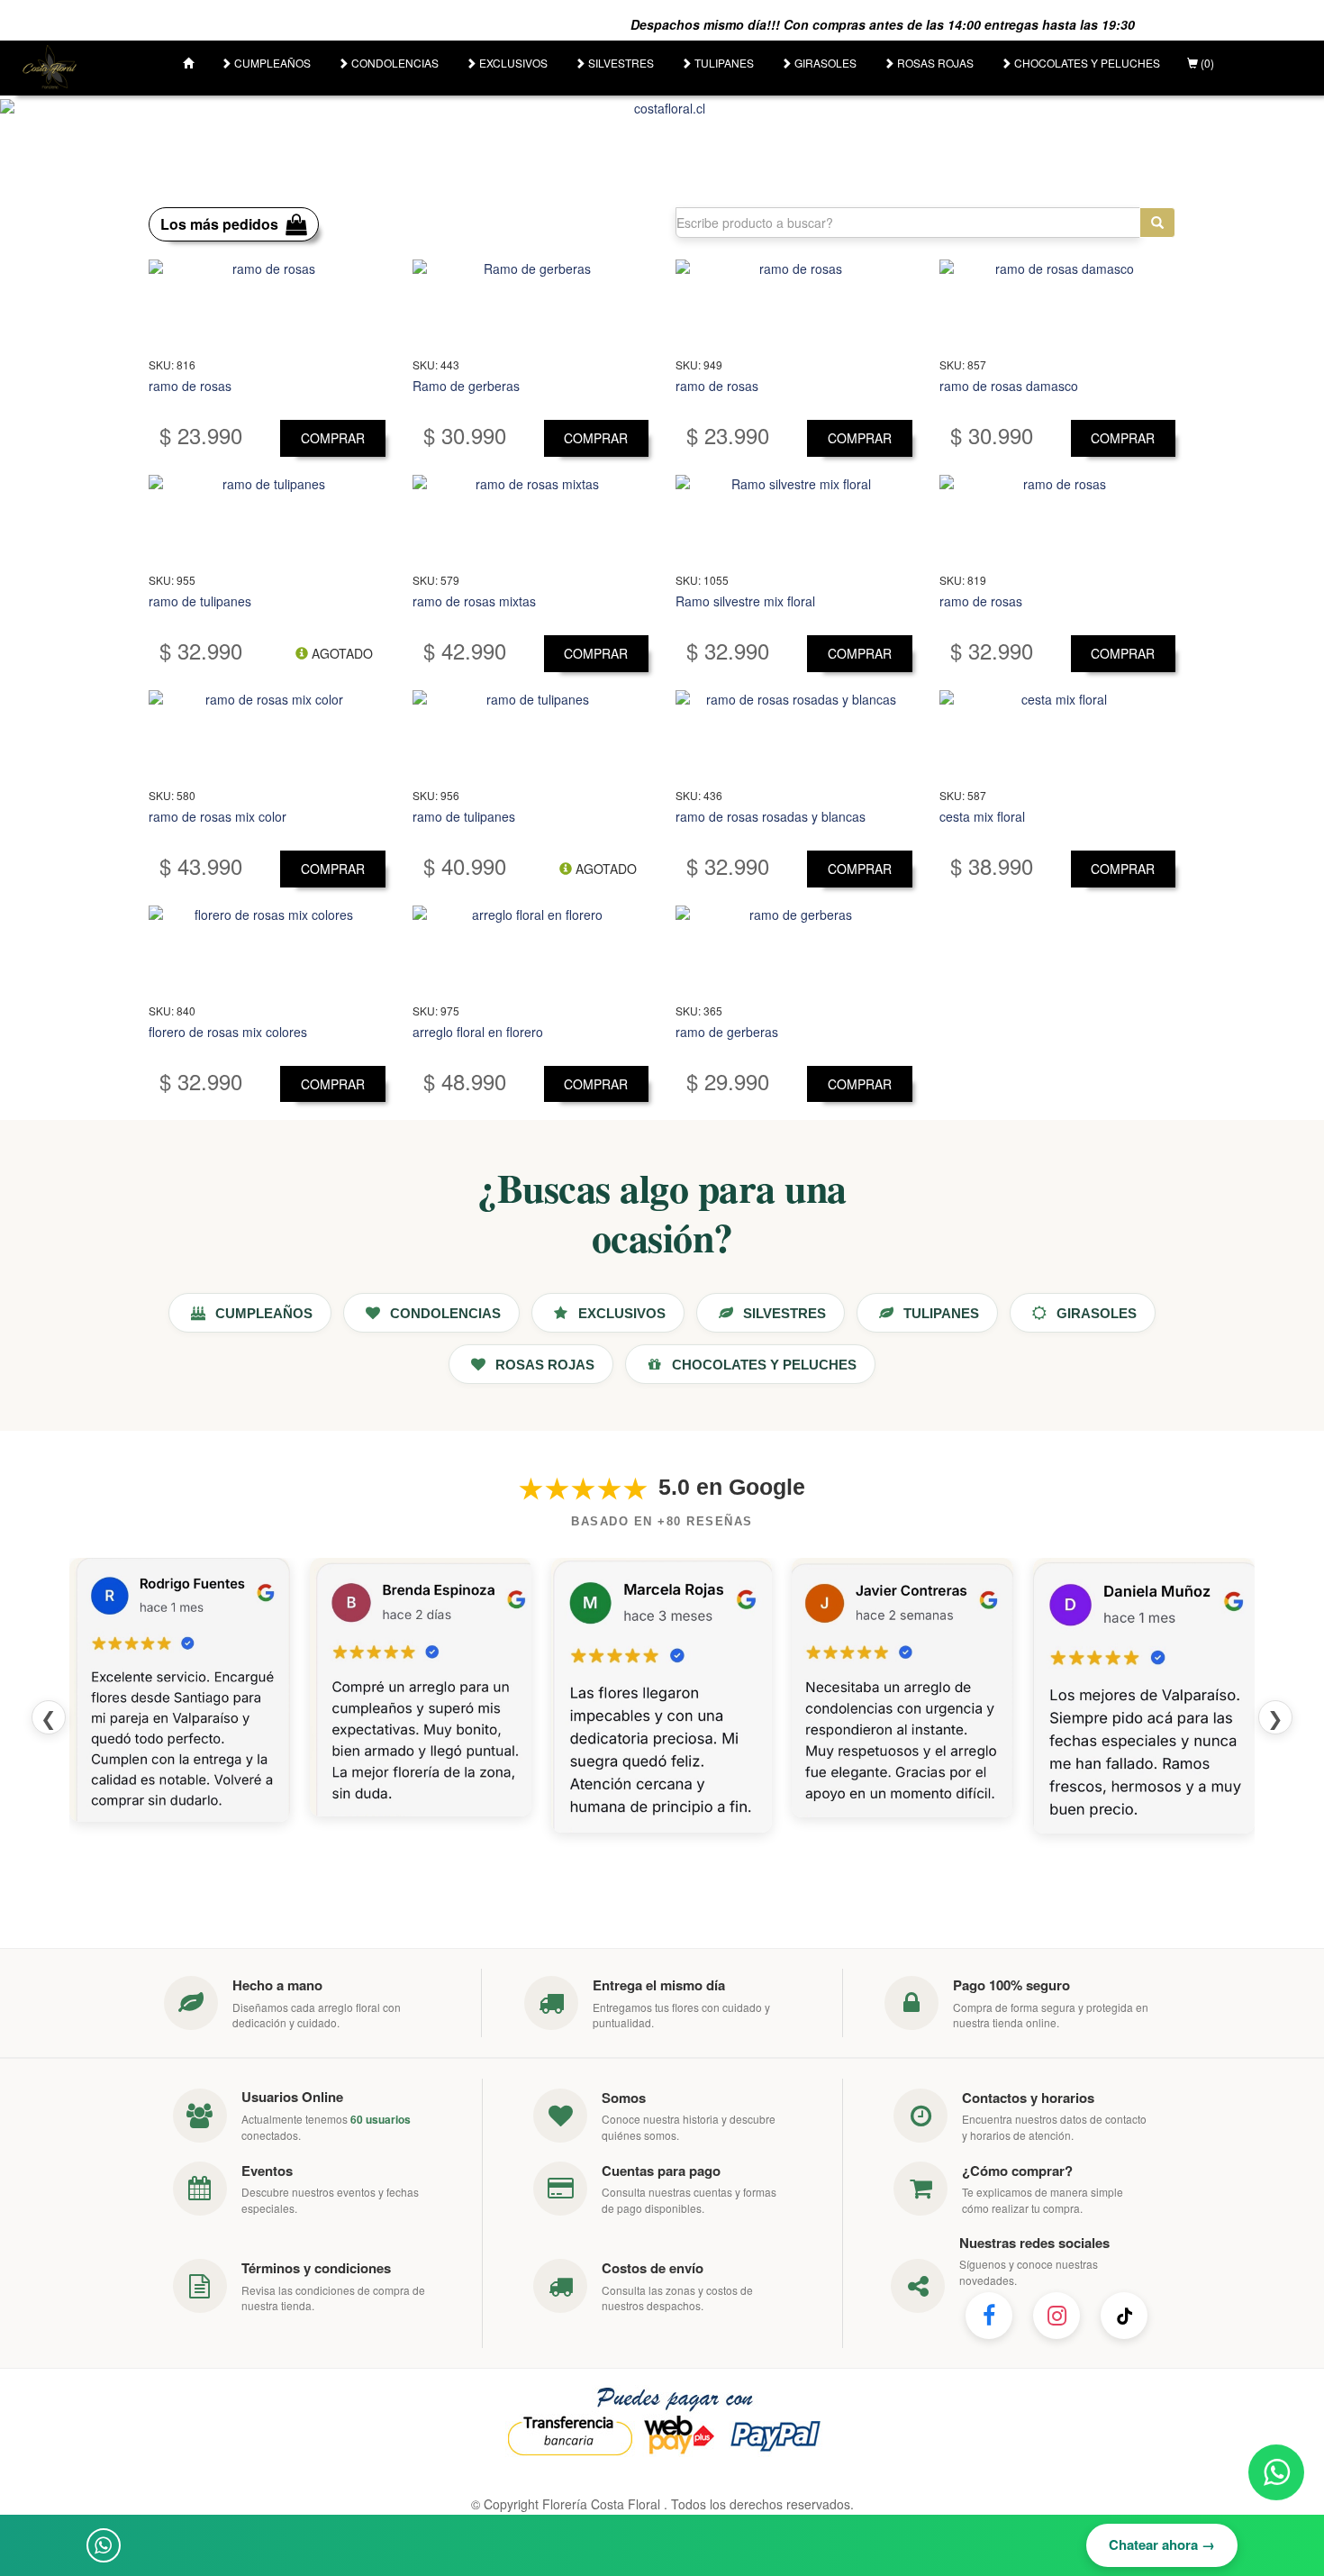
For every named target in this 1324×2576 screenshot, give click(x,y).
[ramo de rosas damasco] (1058, 305)
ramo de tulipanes (200, 601)
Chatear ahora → (1162, 2544)
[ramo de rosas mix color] (267, 735)
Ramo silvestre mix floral (745, 601)
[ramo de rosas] (267, 305)
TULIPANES (723, 63)
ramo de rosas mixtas (474, 601)
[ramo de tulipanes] (267, 520)
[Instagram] (1056, 2316)
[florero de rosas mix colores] (267, 951)
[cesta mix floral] (1058, 735)
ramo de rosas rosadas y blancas (771, 816)
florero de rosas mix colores (228, 1032)
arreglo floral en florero (478, 1032)
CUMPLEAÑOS (271, 63)
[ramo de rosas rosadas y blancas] (794, 735)
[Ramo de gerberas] (531, 305)
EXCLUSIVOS (512, 63)
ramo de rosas (190, 386)
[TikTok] (1124, 2316)
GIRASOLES (824, 63)
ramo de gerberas (727, 1032)
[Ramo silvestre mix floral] (794, 520)
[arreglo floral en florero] (531, 951)
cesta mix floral (982, 816)
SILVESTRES (620, 63)
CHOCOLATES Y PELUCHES (1086, 63)
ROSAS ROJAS (934, 63)
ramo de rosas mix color (218, 816)
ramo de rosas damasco (1009, 386)
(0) (1206, 63)
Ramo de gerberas (466, 386)
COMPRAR (333, 438)
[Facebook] (989, 2316)
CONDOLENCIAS (394, 63)
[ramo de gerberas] (794, 951)
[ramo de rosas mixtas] (531, 520)
